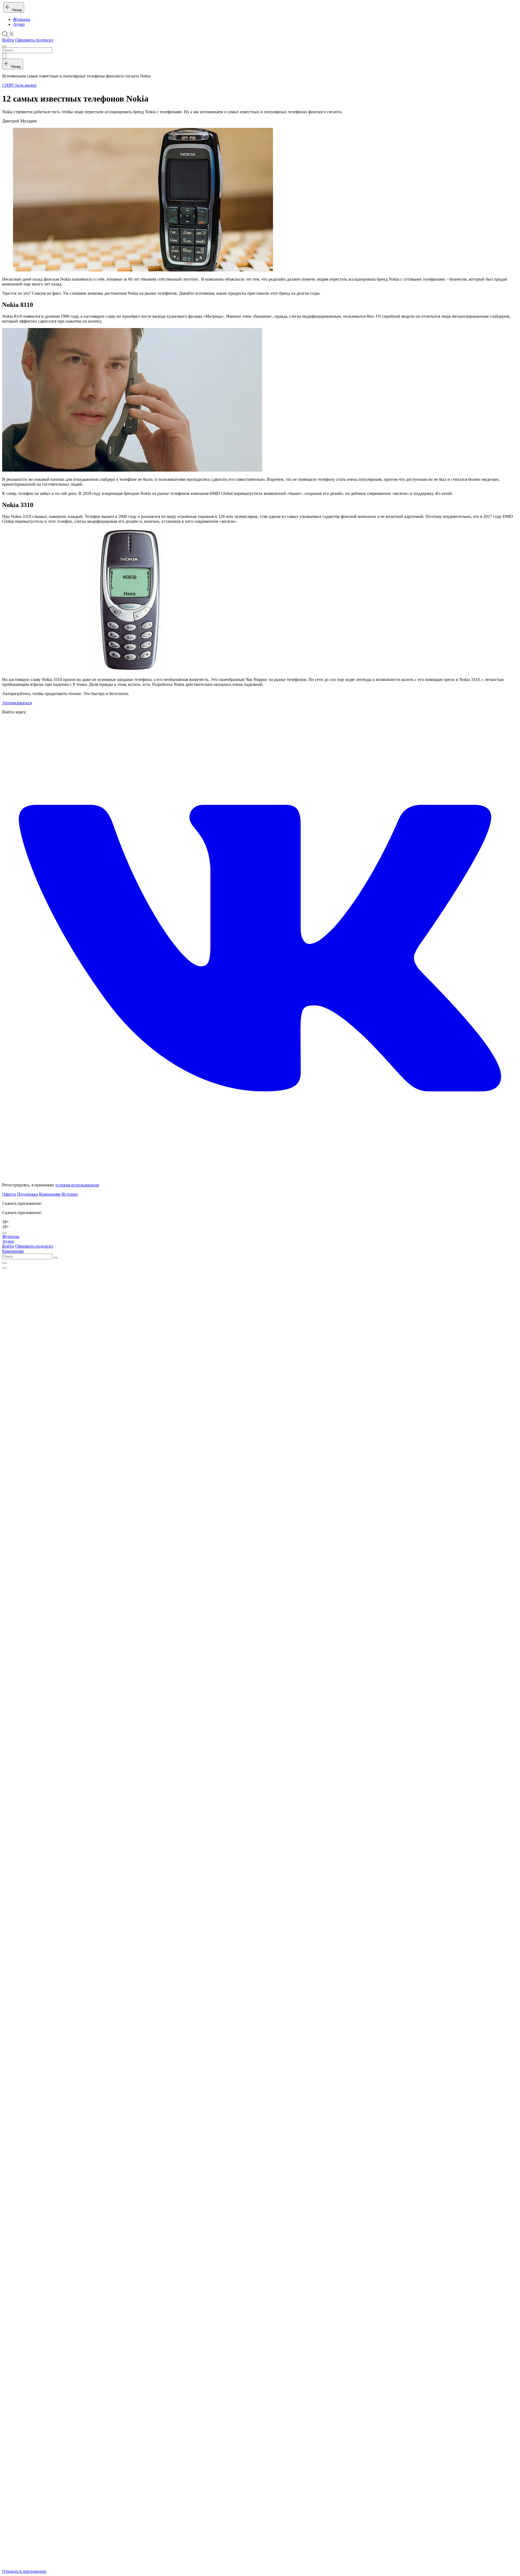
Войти (8, 40)
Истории (70, 1194)
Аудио (19, 24)
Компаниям (50, 1194)
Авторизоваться (17, 703)
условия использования (77, 1185)
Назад (16, 10)
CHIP (7, 85)
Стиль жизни (24, 85)
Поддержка (27, 1194)
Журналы (22, 19)
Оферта (9, 1194)
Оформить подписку (34, 40)
